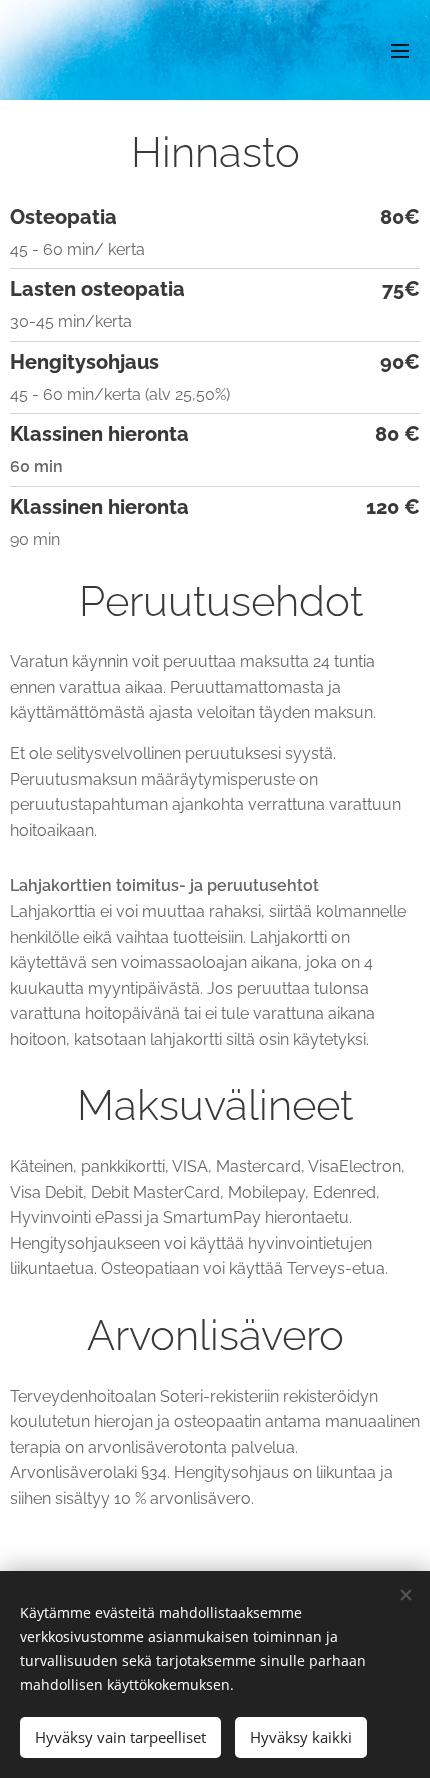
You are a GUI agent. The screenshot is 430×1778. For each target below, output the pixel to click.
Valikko (400, 50)
